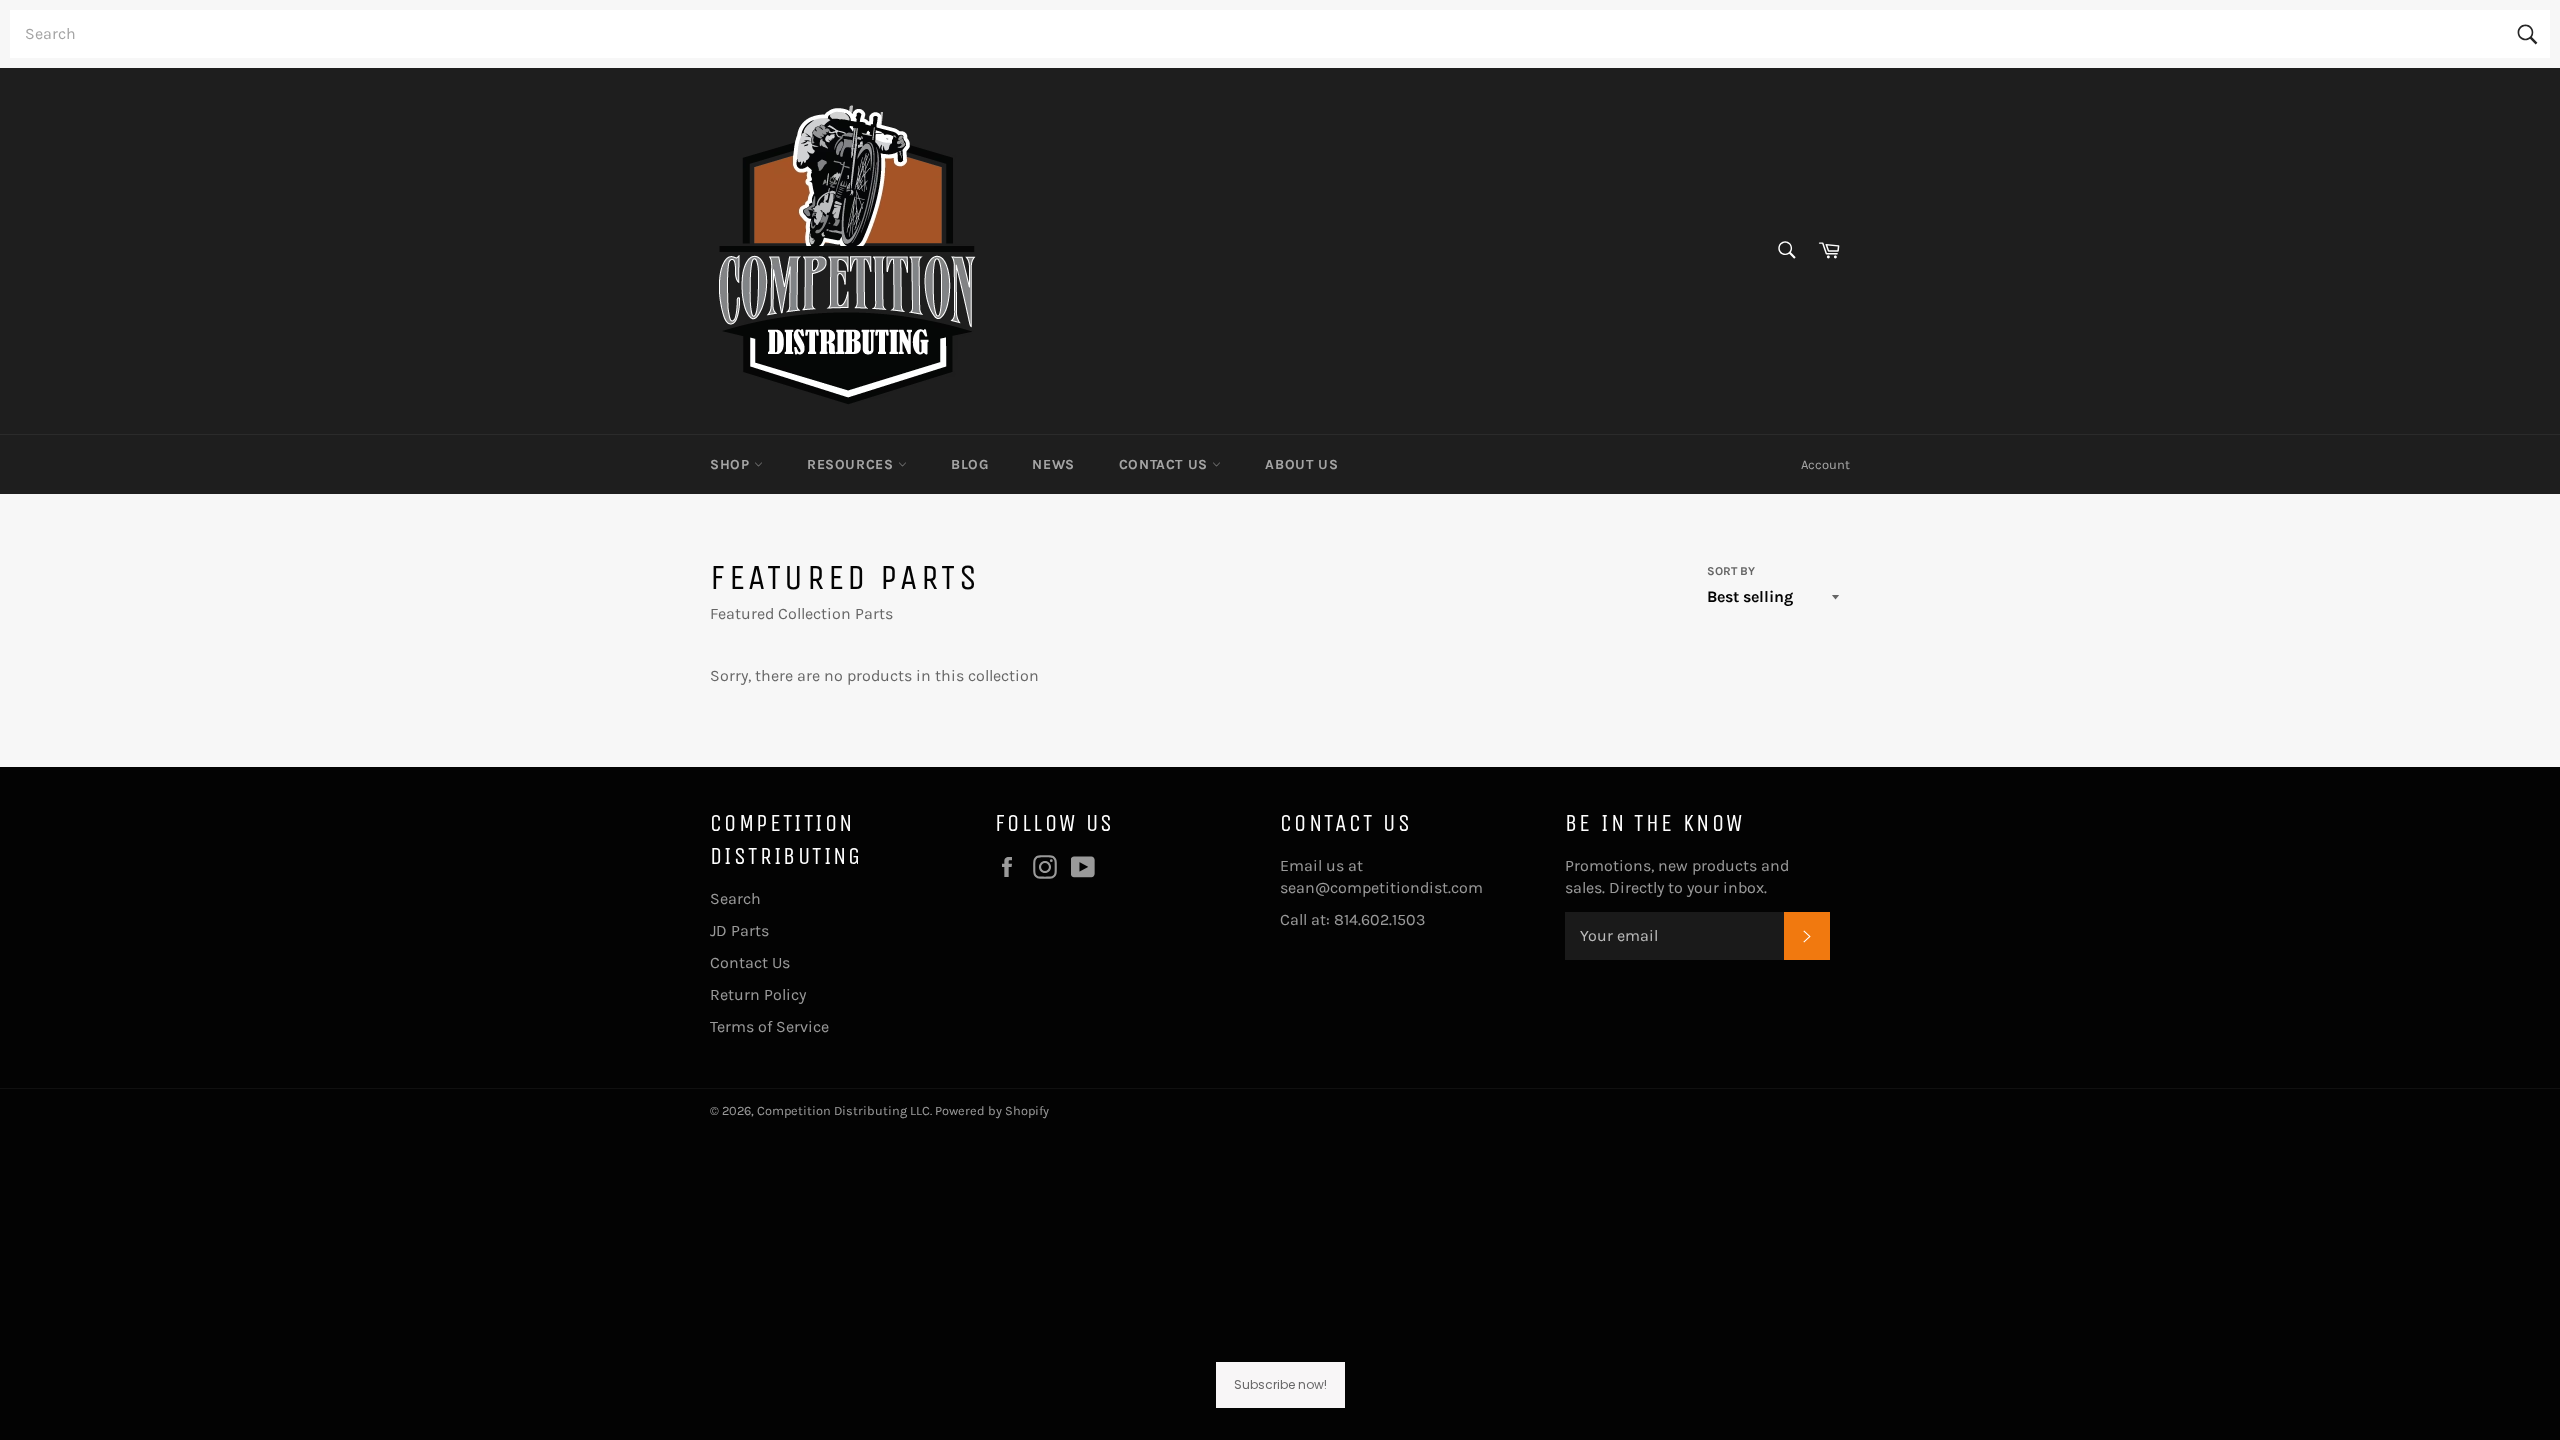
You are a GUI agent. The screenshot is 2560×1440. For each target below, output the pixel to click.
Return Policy (758, 994)
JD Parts (739, 930)
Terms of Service (769, 1026)
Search (735, 898)
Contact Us (1166, 464)
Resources (852, 464)
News (1053, 464)
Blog (969, 464)
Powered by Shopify (992, 1110)
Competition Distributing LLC (843, 1110)
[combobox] (1280, 34)
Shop (732, 464)
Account (1825, 464)
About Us (1301, 464)
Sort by (1731, 571)
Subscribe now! (1280, 1384)
